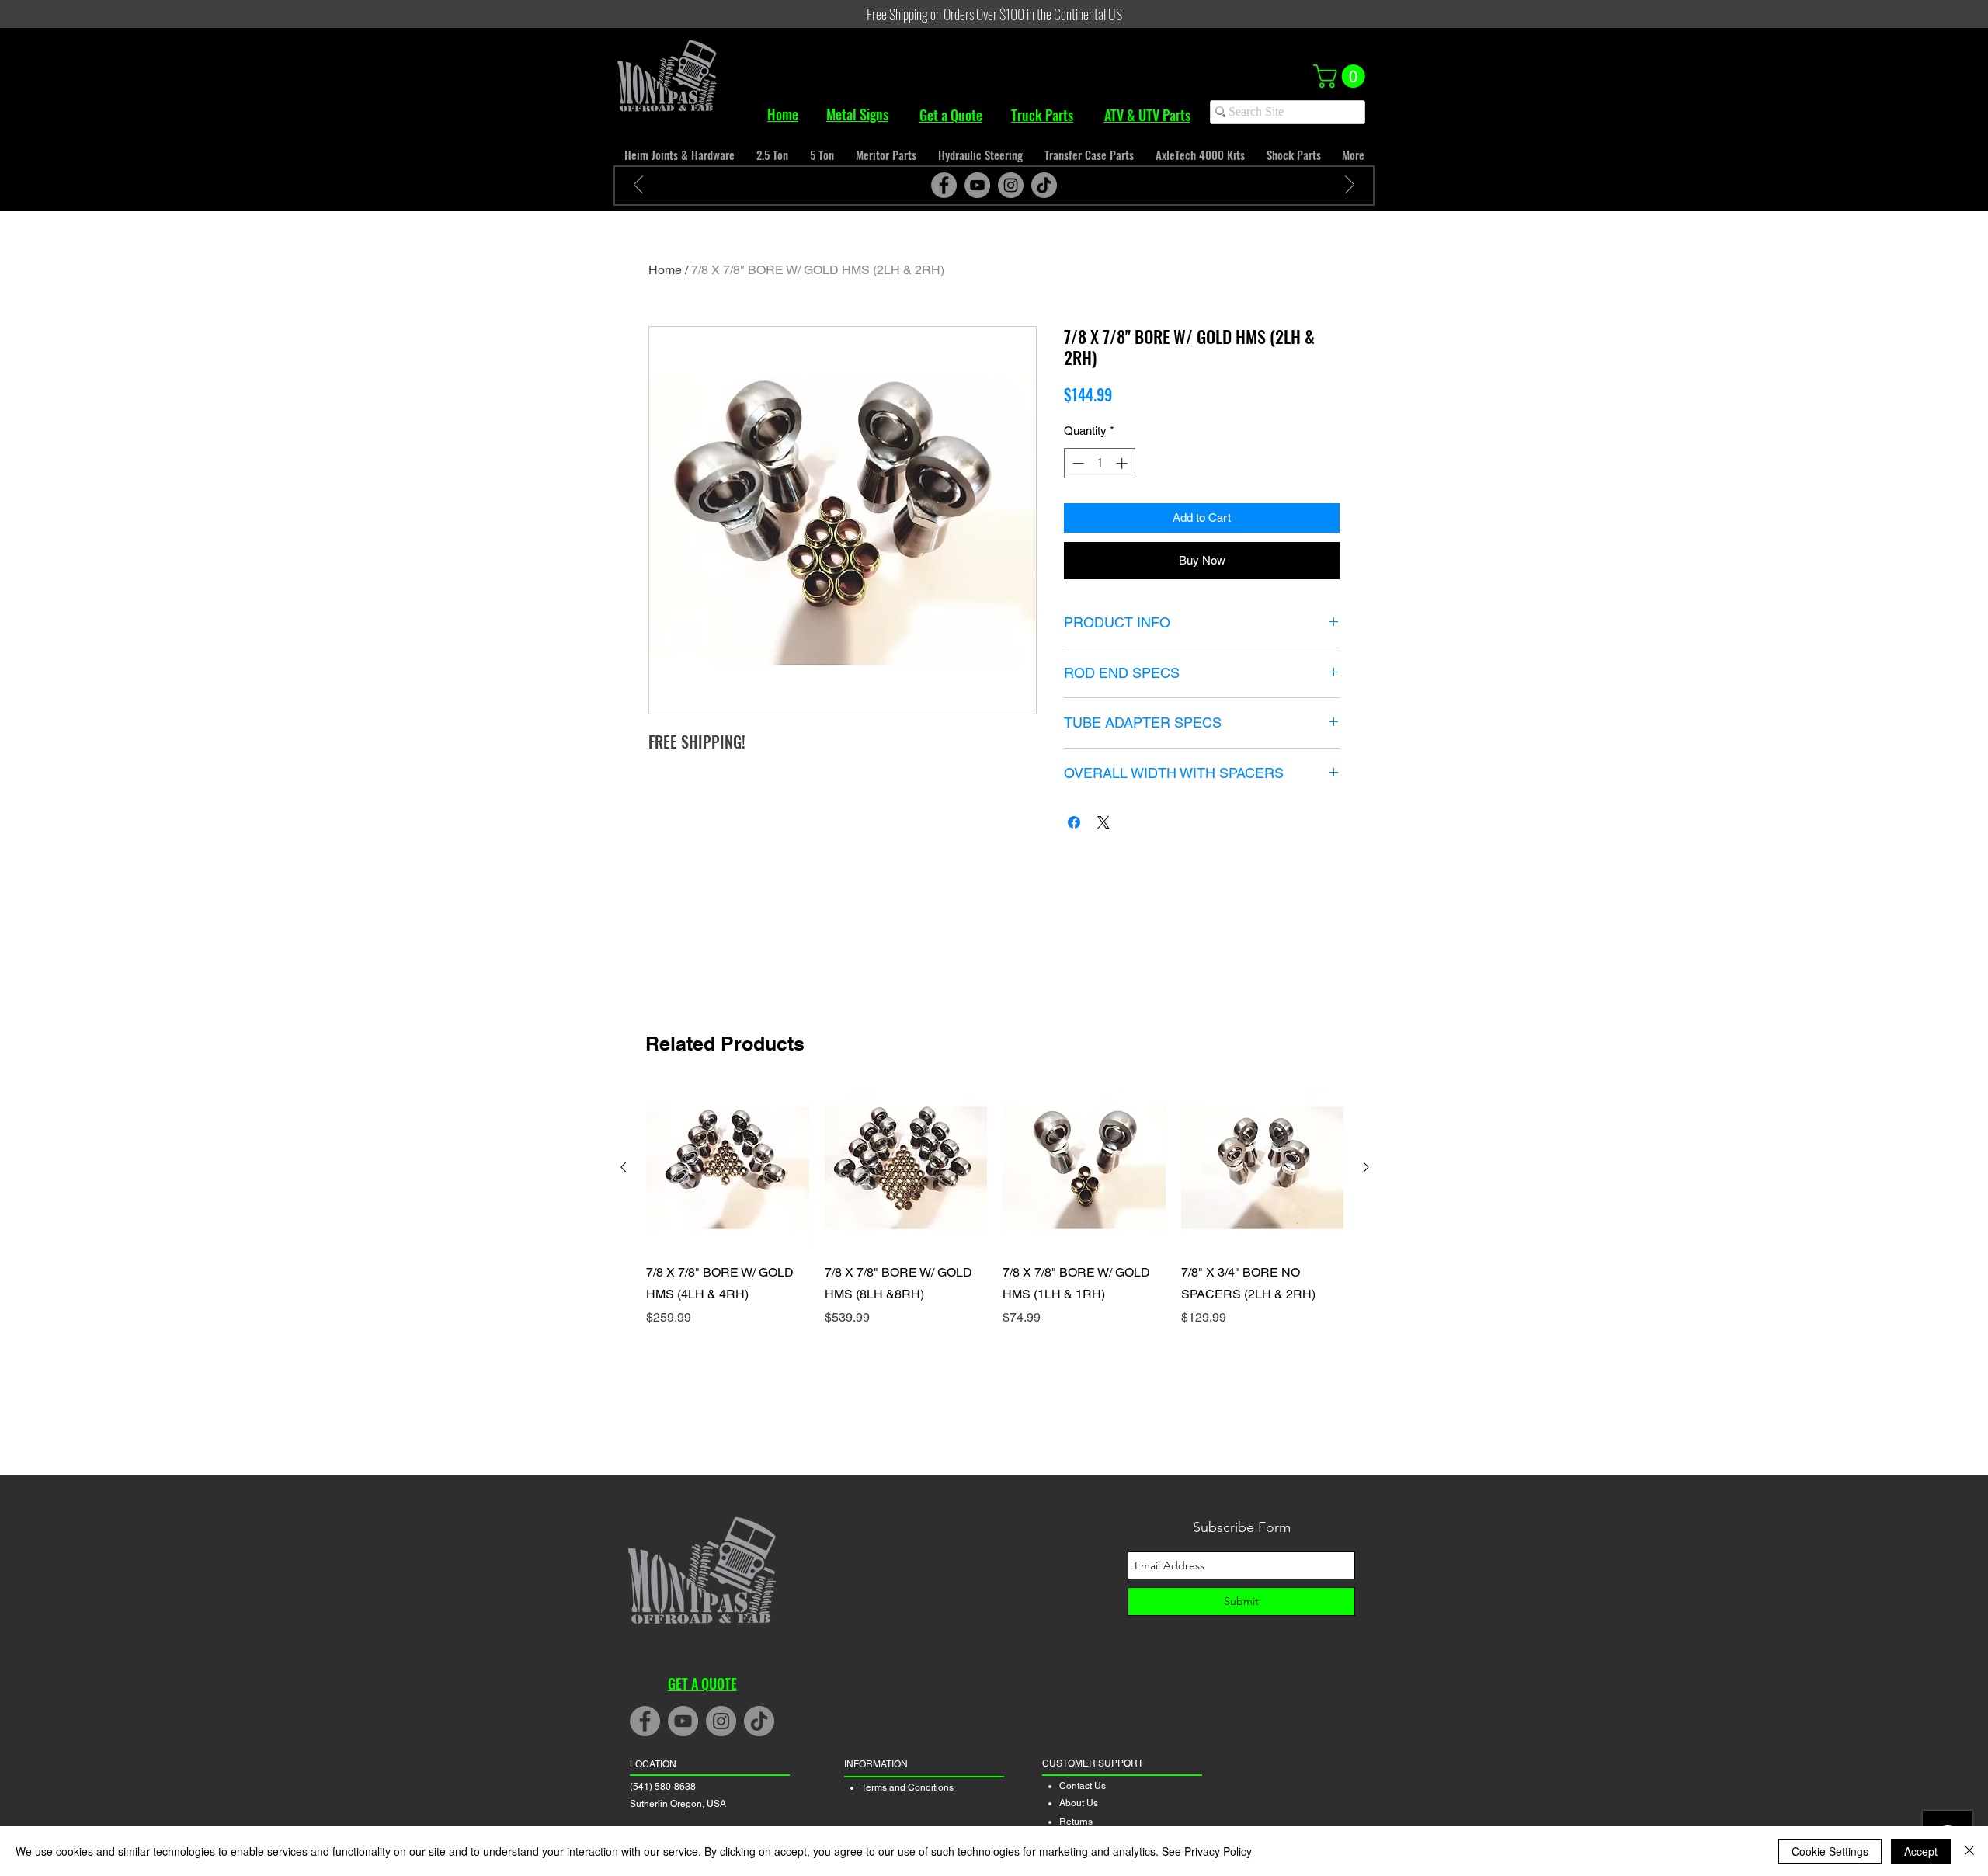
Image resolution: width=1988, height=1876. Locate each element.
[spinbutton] (1100, 463)
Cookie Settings (1830, 1851)
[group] (995, 1218)
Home (665, 270)
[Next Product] (1366, 1167)
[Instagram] (1011, 185)
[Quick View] (728, 1168)
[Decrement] (1077, 463)
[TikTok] (1044, 185)
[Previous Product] (624, 1167)
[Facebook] (944, 185)
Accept (1921, 1851)
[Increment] (1123, 463)
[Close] (1969, 1851)
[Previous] (638, 186)
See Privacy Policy (1207, 1851)
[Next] (1350, 186)
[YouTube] (977, 185)
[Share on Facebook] (1074, 822)
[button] (1342, 76)
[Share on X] (1103, 822)
